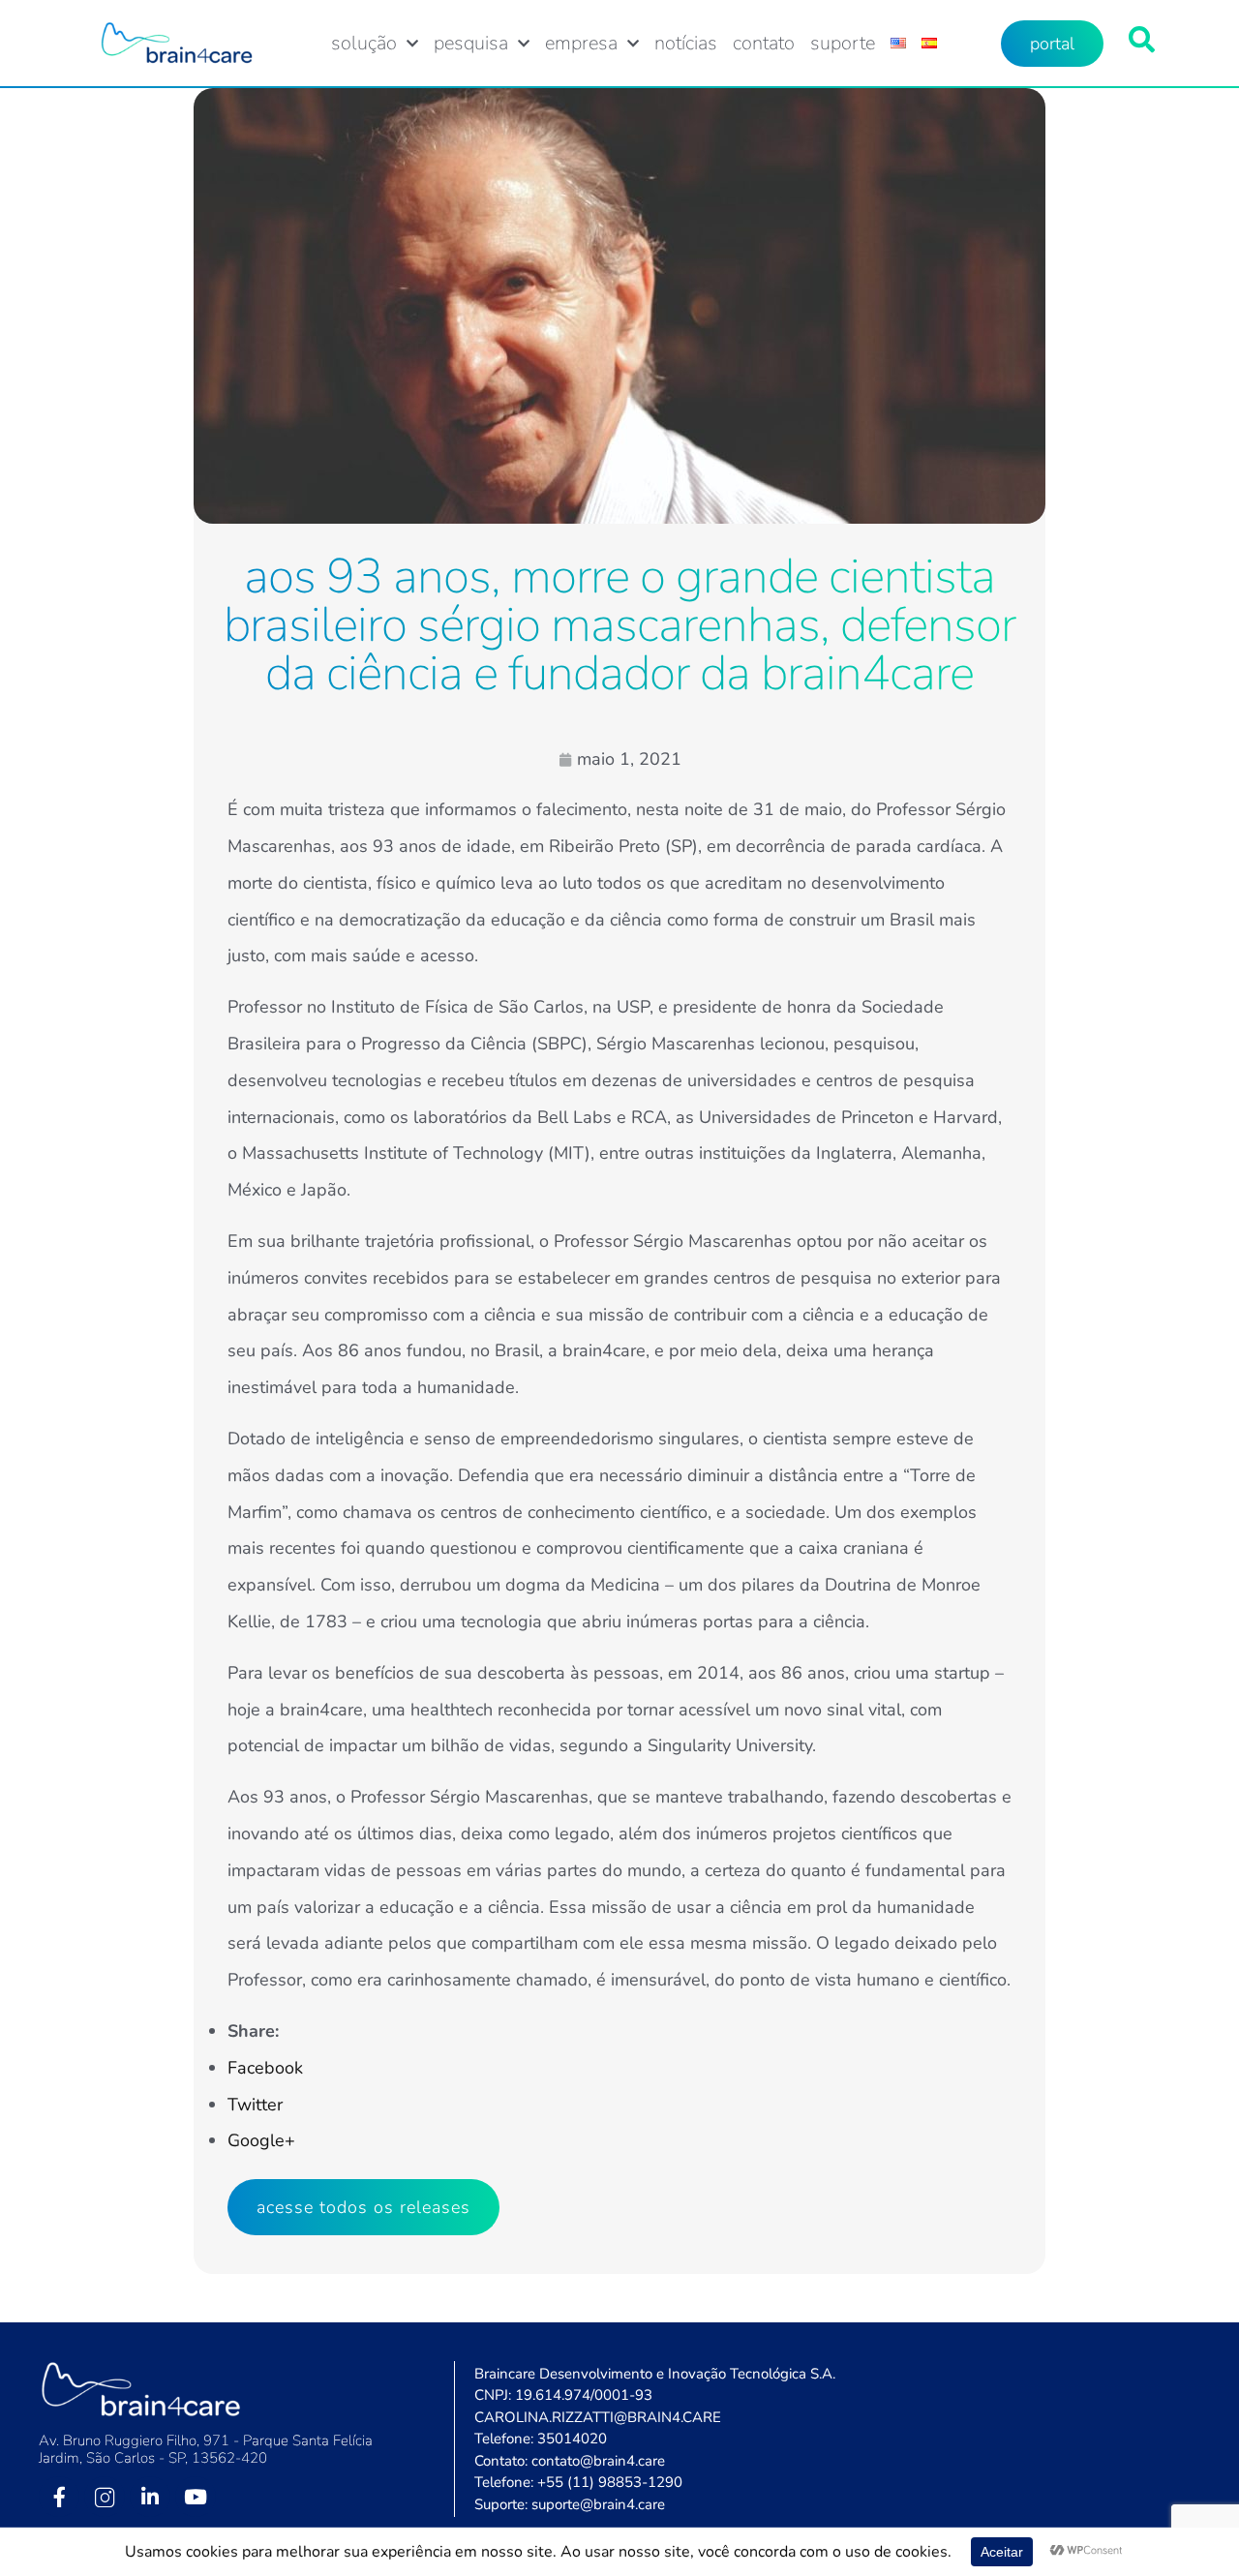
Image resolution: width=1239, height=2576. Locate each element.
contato (764, 44)
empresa (581, 44)
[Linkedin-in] (150, 2497)
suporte (843, 44)
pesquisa (471, 44)
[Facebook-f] (59, 2497)
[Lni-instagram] (105, 2497)
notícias (686, 44)
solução (364, 44)
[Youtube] (196, 2497)
